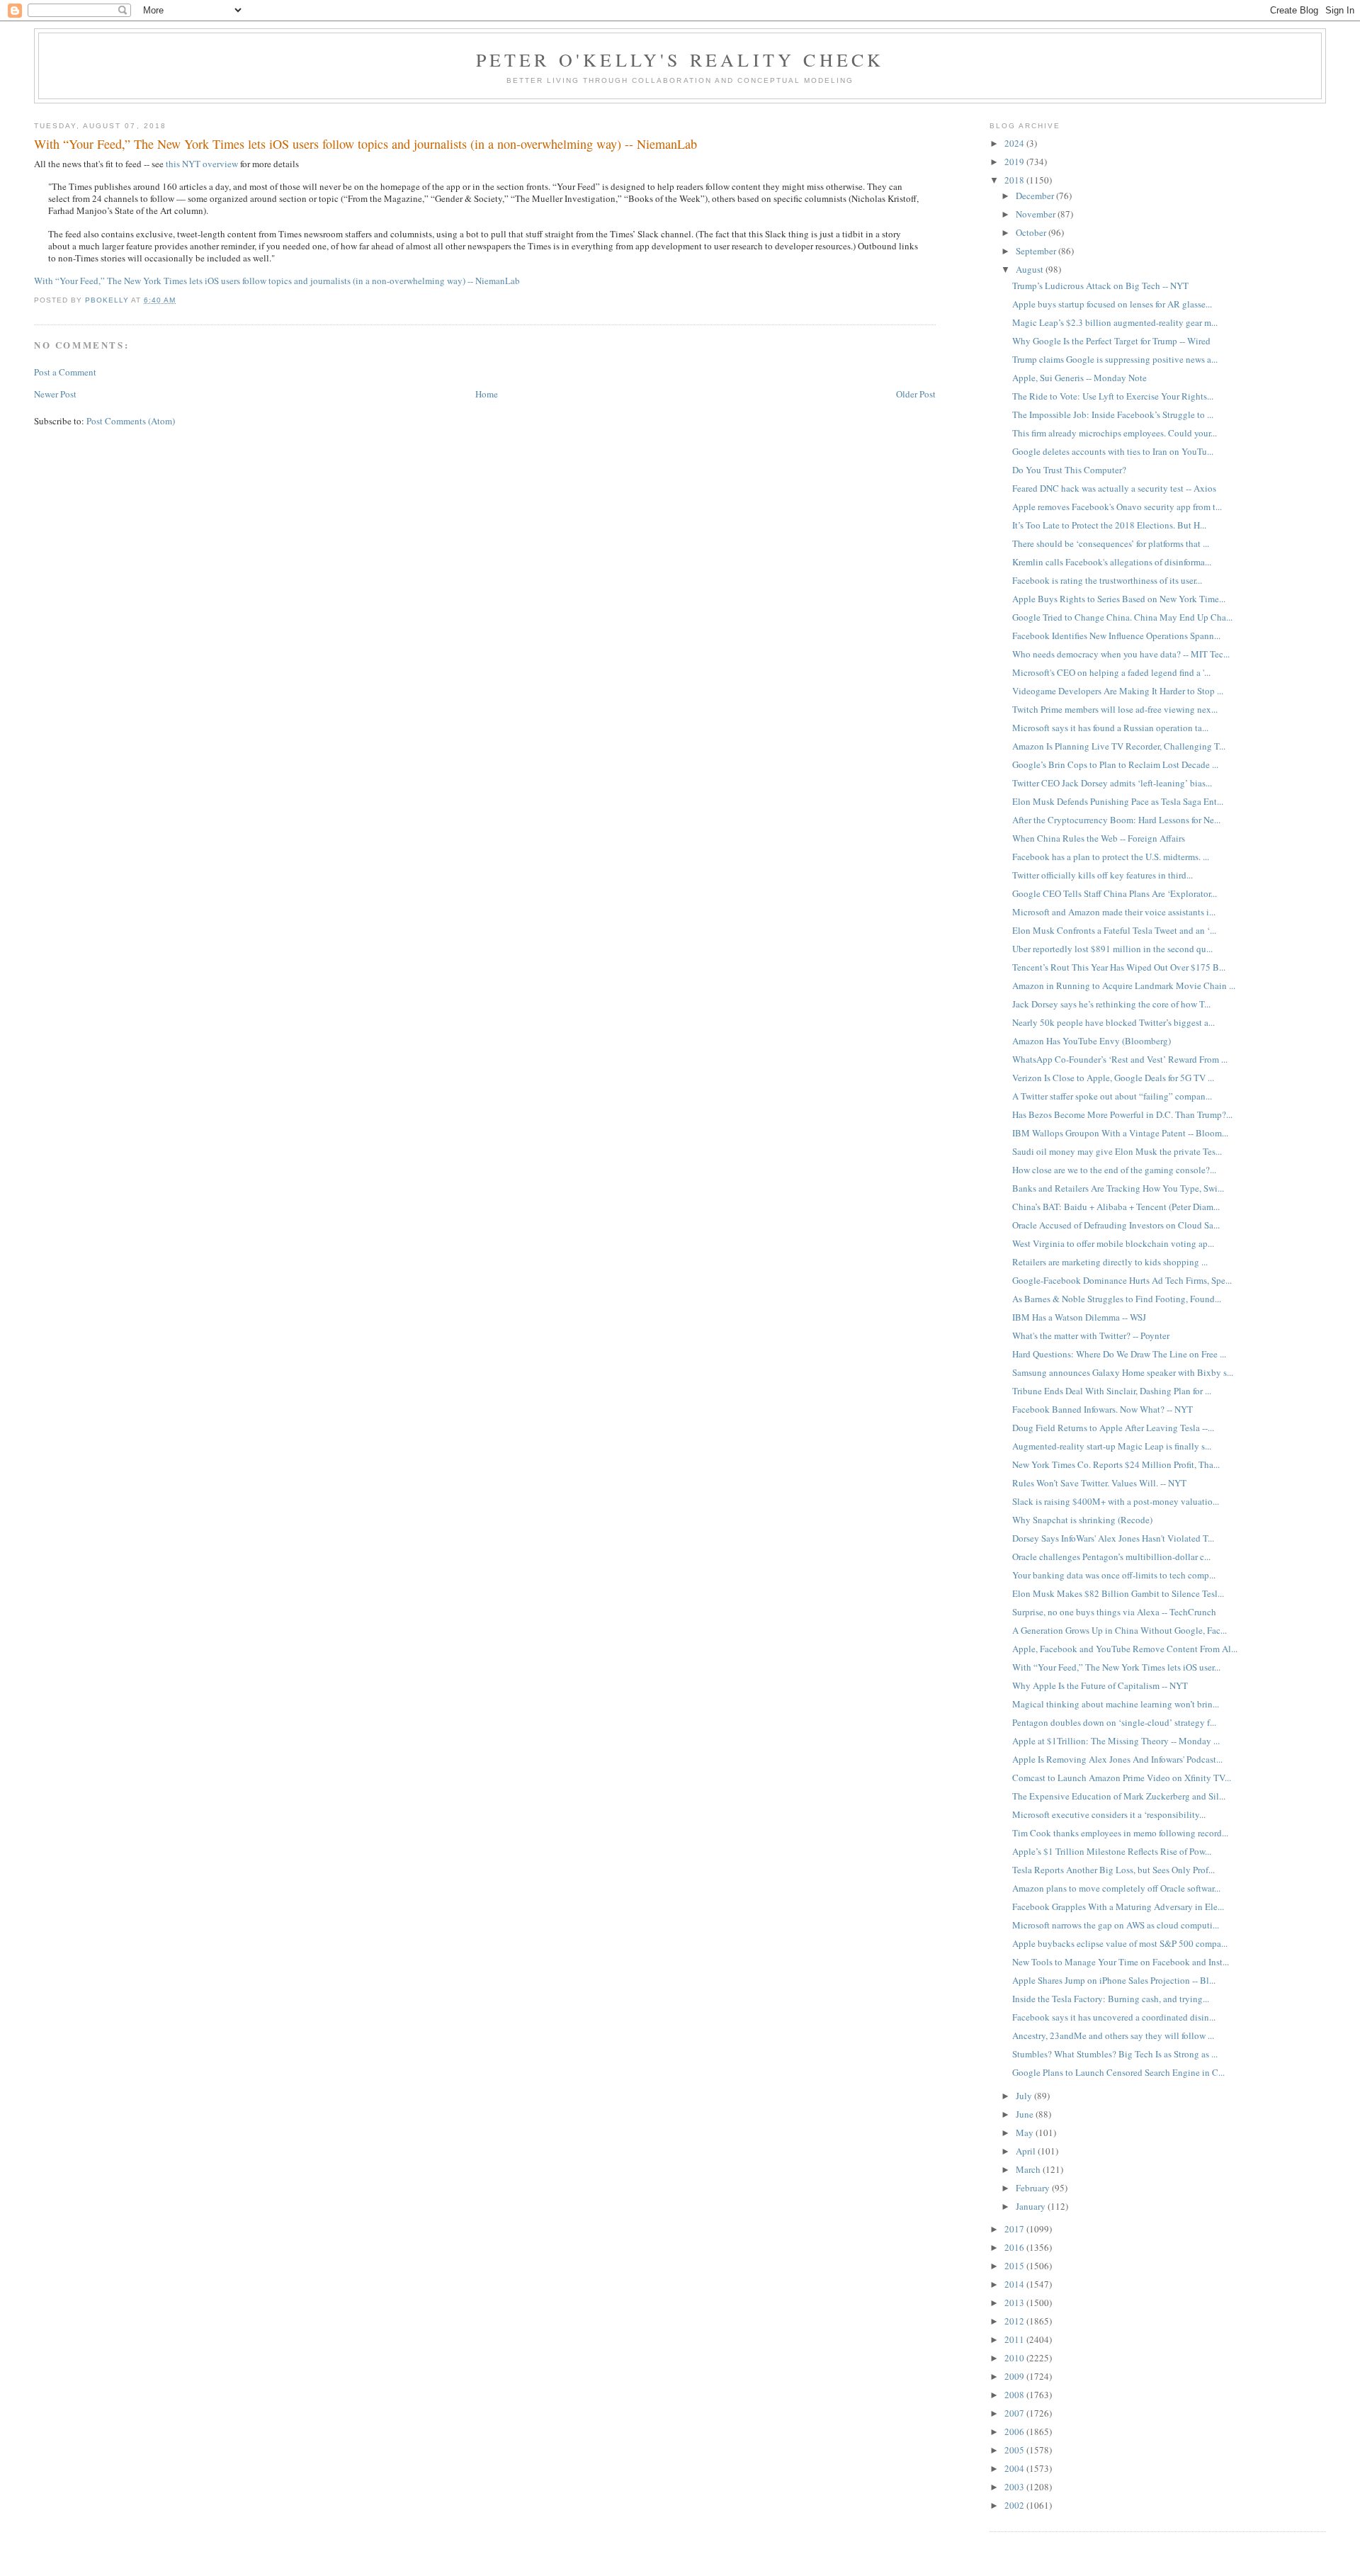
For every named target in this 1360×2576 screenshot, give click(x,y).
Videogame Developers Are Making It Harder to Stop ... (1118, 691)
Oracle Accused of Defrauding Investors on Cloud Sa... (1116, 1225)
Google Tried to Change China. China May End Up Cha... (1122, 617)
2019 (1015, 162)
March (1029, 2169)
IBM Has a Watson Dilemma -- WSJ (1079, 1317)
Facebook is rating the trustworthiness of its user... (1107, 580)
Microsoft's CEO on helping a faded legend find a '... (1111, 672)
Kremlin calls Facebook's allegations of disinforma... (1112, 562)
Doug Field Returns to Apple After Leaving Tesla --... (1113, 1428)
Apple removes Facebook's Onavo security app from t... (1117, 507)
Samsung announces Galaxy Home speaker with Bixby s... (1123, 1372)
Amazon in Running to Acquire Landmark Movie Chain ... (1124, 985)
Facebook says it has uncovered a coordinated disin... (1114, 2017)
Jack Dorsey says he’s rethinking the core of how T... (1111, 1004)
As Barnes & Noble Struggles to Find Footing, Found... (1117, 1299)
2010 (1015, 2358)
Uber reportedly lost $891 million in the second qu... (1112, 949)
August (1031, 269)
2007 (1015, 2413)
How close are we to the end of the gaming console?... (1114, 1170)
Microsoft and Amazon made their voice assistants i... (1114, 912)
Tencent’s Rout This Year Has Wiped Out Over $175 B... (1119, 967)
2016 (1015, 2247)
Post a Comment (65, 372)
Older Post (916, 394)
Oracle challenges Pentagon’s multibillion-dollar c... (1111, 1557)
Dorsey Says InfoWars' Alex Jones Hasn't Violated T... (1113, 1538)
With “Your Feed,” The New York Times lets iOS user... (1116, 1667)
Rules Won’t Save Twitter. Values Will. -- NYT (1099, 1483)
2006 (1015, 2431)
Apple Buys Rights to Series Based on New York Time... (1119, 599)
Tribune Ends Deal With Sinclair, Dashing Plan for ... (1112, 1391)
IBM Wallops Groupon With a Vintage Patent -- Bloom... (1120, 1133)
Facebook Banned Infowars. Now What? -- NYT (1103, 1409)
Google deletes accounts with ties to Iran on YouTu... (1113, 451)
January (1032, 2206)
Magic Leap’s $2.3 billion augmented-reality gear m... (1115, 322)
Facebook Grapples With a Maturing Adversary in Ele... (1118, 1906)
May (1026, 2132)
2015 (1015, 2266)
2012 (1015, 2321)
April (1027, 2151)
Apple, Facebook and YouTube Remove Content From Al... (1125, 1649)
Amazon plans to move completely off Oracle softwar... (1116, 1888)
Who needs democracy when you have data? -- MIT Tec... (1121, 654)
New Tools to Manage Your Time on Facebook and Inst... (1121, 1962)
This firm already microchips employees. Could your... (1115, 433)
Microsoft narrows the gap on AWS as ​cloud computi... (1116, 1925)
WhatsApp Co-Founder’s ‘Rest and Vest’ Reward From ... (1120, 1059)
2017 (1015, 2229)
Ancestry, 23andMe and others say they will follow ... (1113, 2035)
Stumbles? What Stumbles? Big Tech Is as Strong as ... (1115, 2054)
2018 (1015, 180)
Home (487, 394)
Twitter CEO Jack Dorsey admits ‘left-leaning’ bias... (1112, 783)
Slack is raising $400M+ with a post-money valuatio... (1116, 1501)
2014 (1015, 2284)
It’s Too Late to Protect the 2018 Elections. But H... (1109, 525)
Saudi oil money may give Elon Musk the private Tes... (1117, 1151)
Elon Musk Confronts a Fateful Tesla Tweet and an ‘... (1114, 930)
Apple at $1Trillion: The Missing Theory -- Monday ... (1116, 1741)
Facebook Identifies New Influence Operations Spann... (1116, 635)
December (1036, 196)
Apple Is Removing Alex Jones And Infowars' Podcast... (1117, 1759)
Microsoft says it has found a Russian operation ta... (1110, 728)
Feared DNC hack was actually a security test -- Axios (1114, 488)
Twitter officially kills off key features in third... (1103, 875)
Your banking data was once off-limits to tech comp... (1114, 1575)
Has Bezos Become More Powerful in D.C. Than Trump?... (1122, 1114)
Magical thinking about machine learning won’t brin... (1116, 1704)
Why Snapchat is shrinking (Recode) (1082, 1520)
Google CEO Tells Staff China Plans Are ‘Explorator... (1115, 893)
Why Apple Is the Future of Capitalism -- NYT (1100, 1685)
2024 (1015, 143)
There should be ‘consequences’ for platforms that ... (1111, 543)
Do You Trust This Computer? (1069, 470)
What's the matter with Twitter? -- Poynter (1091, 1335)
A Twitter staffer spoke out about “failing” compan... (1112, 1096)
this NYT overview (202, 164)
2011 (1015, 2339)
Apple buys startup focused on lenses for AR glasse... (1112, 304)
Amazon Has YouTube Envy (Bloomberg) (1092, 1041)
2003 (1015, 2487)
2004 (1015, 2468)
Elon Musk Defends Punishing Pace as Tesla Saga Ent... (1118, 801)
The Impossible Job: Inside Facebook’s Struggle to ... (1113, 414)
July (1025, 2096)
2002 (1015, 2505)
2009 (1015, 2376)
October (1032, 232)
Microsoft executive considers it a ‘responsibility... (1109, 1814)
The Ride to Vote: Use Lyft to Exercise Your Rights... (1113, 396)
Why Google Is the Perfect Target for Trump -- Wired (1111, 341)
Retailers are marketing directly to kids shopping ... (1110, 1262)
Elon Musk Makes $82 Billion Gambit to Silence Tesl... (1118, 1593)
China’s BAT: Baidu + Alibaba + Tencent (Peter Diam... (1116, 1207)
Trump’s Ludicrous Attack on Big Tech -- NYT (1100, 286)
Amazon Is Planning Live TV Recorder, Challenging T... (1119, 746)
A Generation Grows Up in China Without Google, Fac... (1120, 1630)
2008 (1015, 2395)
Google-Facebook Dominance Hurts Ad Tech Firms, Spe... (1122, 1280)
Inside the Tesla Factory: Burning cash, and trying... (1111, 1999)
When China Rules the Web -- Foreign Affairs (1099, 838)
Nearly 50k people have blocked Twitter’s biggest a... (1113, 1022)
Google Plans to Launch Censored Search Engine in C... (1118, 2072)
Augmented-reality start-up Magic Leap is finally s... (1112, 1446)
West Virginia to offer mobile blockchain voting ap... (1113, 1243)
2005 (1015, 2450)
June (1026, 2114)
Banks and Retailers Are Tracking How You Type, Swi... (1118, 1188)
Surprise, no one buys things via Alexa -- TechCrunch (1114, 1612)
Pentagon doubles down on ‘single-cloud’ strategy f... (1114, 1722)
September (1037, 251)
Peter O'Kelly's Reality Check (680, 60)
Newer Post (55, 394)
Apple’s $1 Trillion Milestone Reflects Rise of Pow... (1112, 1851)
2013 (1015, 2303)
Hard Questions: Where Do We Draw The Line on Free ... (1119, 1354)
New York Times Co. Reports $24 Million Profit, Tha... (1116, 1464)
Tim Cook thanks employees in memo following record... (1120, 1833)
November (1037, 214)
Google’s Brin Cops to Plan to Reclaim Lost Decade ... (1115, 764)
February (1034, 2188)
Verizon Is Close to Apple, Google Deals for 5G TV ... (1113, 1078)
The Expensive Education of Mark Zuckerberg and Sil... (1119, 1796)
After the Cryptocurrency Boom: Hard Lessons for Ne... (1116, 820)
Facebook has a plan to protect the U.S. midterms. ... (1111, 857)
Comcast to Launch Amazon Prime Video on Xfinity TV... (1122, 1778)
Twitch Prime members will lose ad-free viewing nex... (1115, 709)
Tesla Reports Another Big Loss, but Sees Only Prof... (1113, 1870)
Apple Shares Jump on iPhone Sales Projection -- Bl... (1114, 1980)
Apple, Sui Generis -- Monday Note (1079, 378)
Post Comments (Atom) (131, 421)
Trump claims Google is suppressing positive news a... (1115, 359)
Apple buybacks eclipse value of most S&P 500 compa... (1120, 1943)
